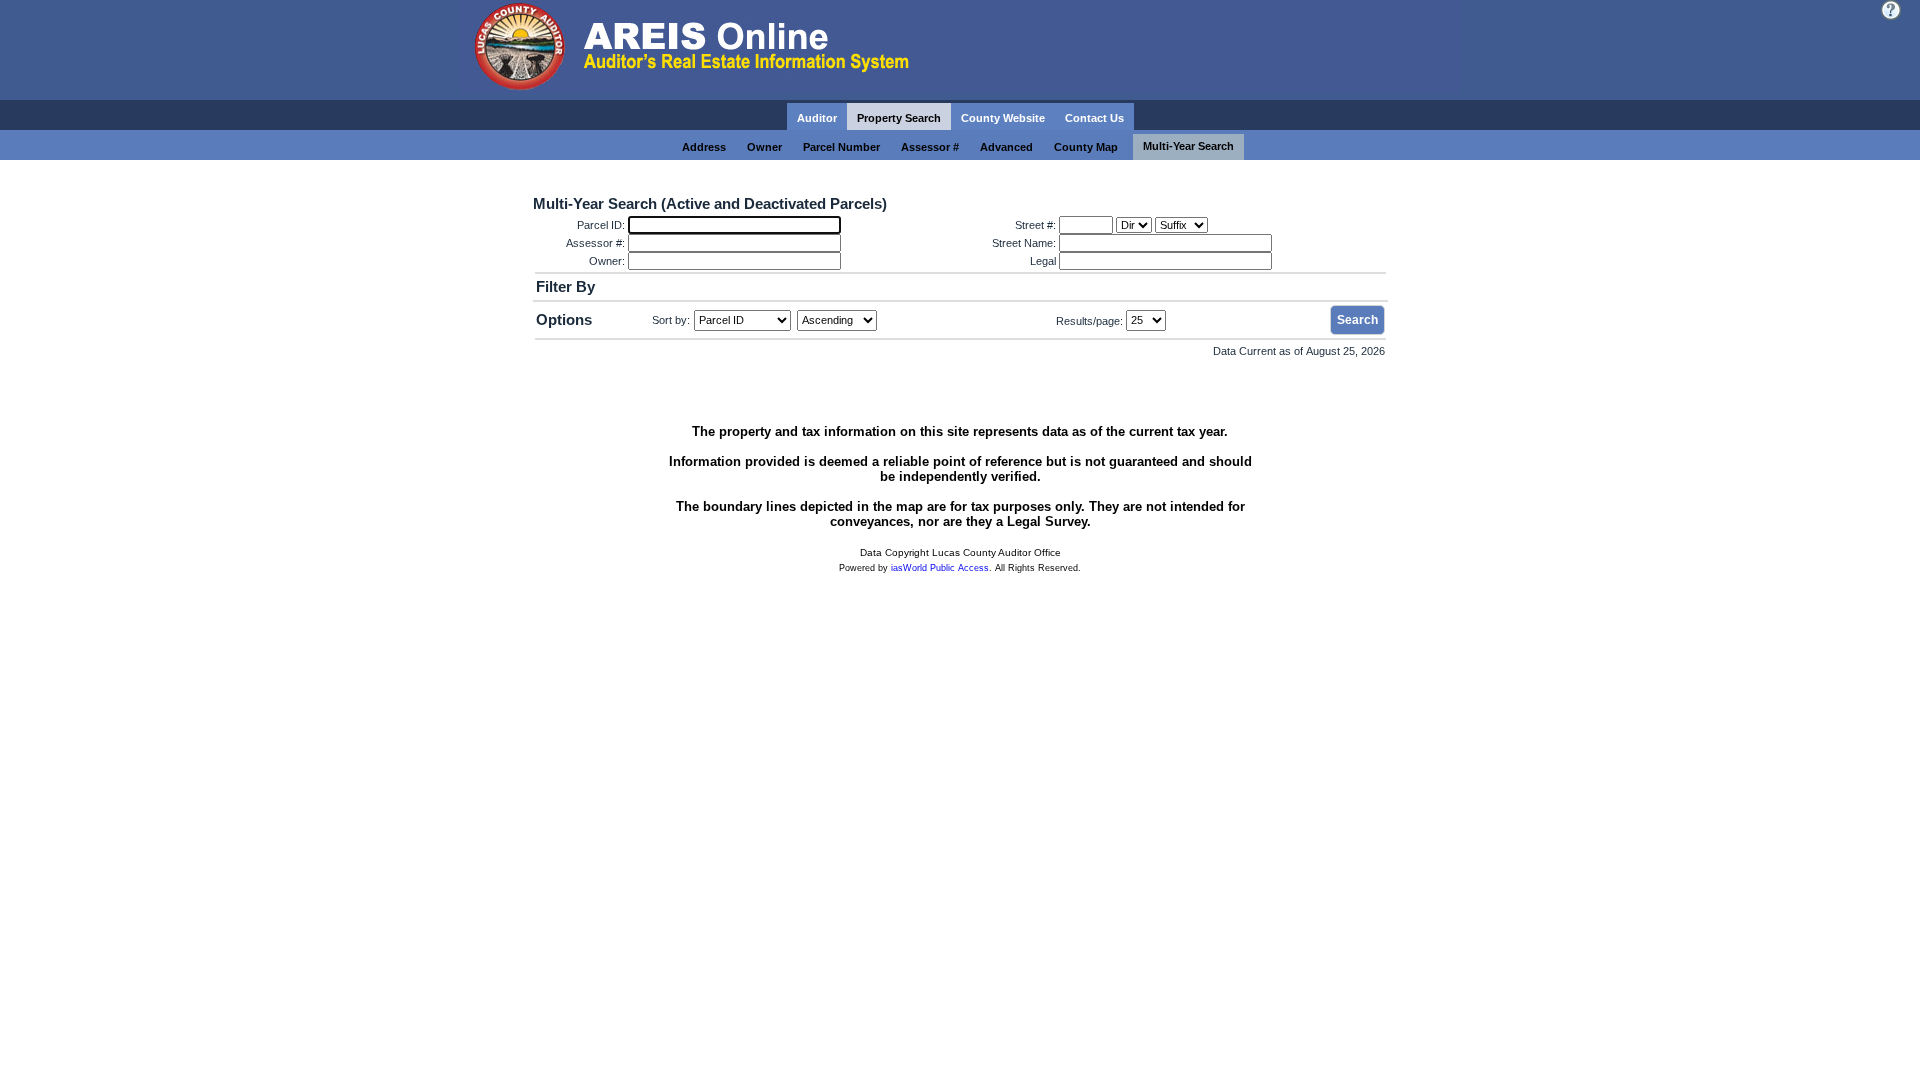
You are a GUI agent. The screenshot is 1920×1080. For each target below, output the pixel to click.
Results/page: (1089, 320)
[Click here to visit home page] (960, 50)
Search (1357, 320)
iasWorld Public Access (940, 568)
